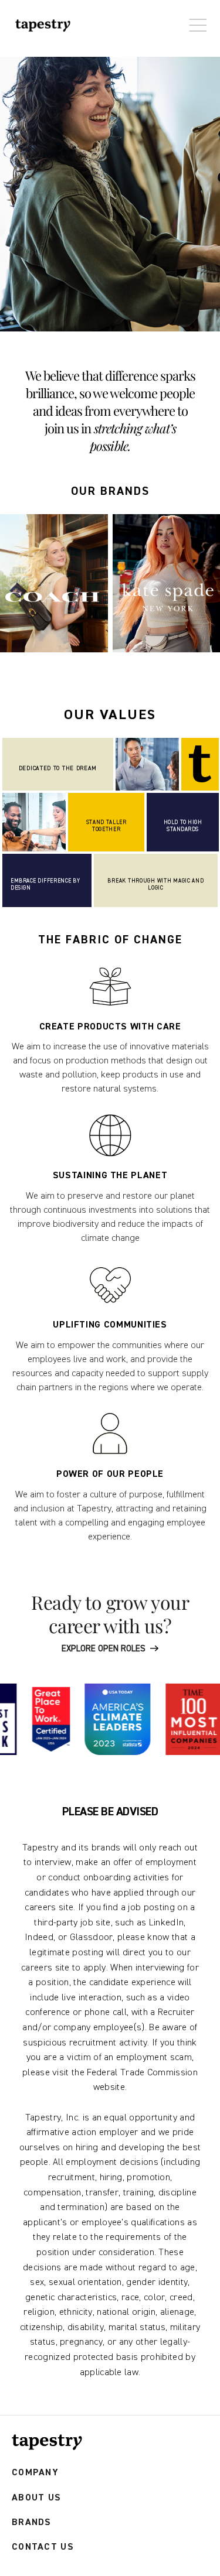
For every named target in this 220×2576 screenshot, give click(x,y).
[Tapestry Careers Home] (47, 2442)
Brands (32, 2522)
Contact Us (43, 2547)
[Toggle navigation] (195, 19)
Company (35, 2473)
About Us (36, 2498)
